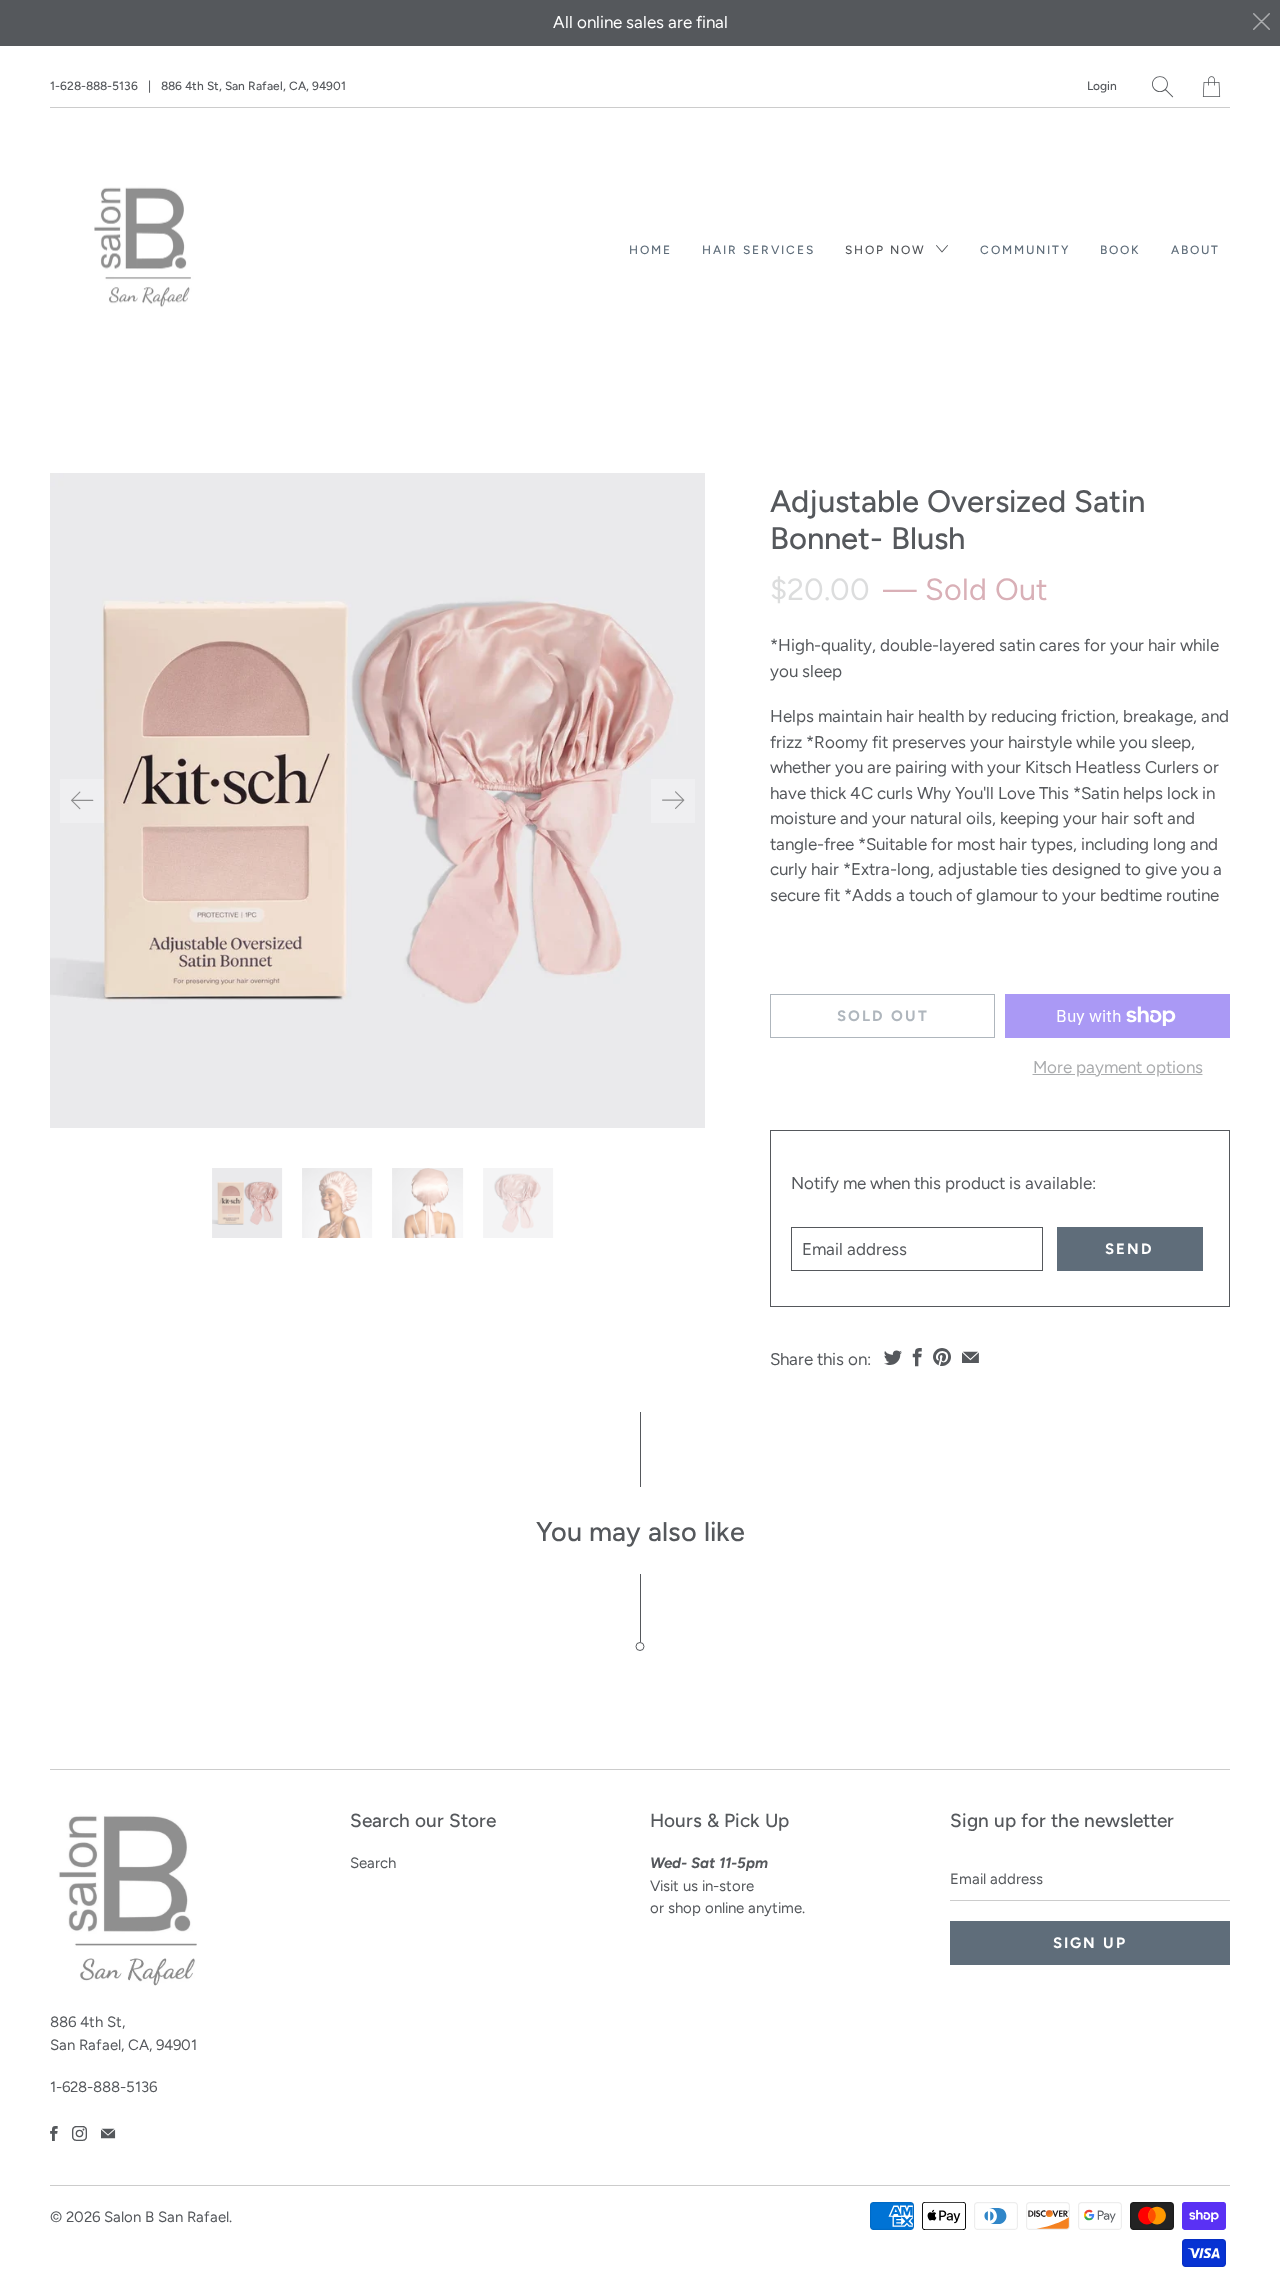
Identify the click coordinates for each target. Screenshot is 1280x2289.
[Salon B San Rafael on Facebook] (54, 2133)
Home (650, 250)
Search (373, 1863)
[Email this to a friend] (970, 1357)
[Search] (1162, 86)
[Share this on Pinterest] (942, 1357)
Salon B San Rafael (166, 2217)
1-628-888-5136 (94, 86)
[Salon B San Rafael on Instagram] (79, 2133)
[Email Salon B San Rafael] (108, 2133)
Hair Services (758, 250)
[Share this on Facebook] (917, 1357)
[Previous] (82, 801)
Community (1025, 250)
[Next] (673, 801)
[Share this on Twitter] (893, 1357)
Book (1120, 250)
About (1195, 250)
